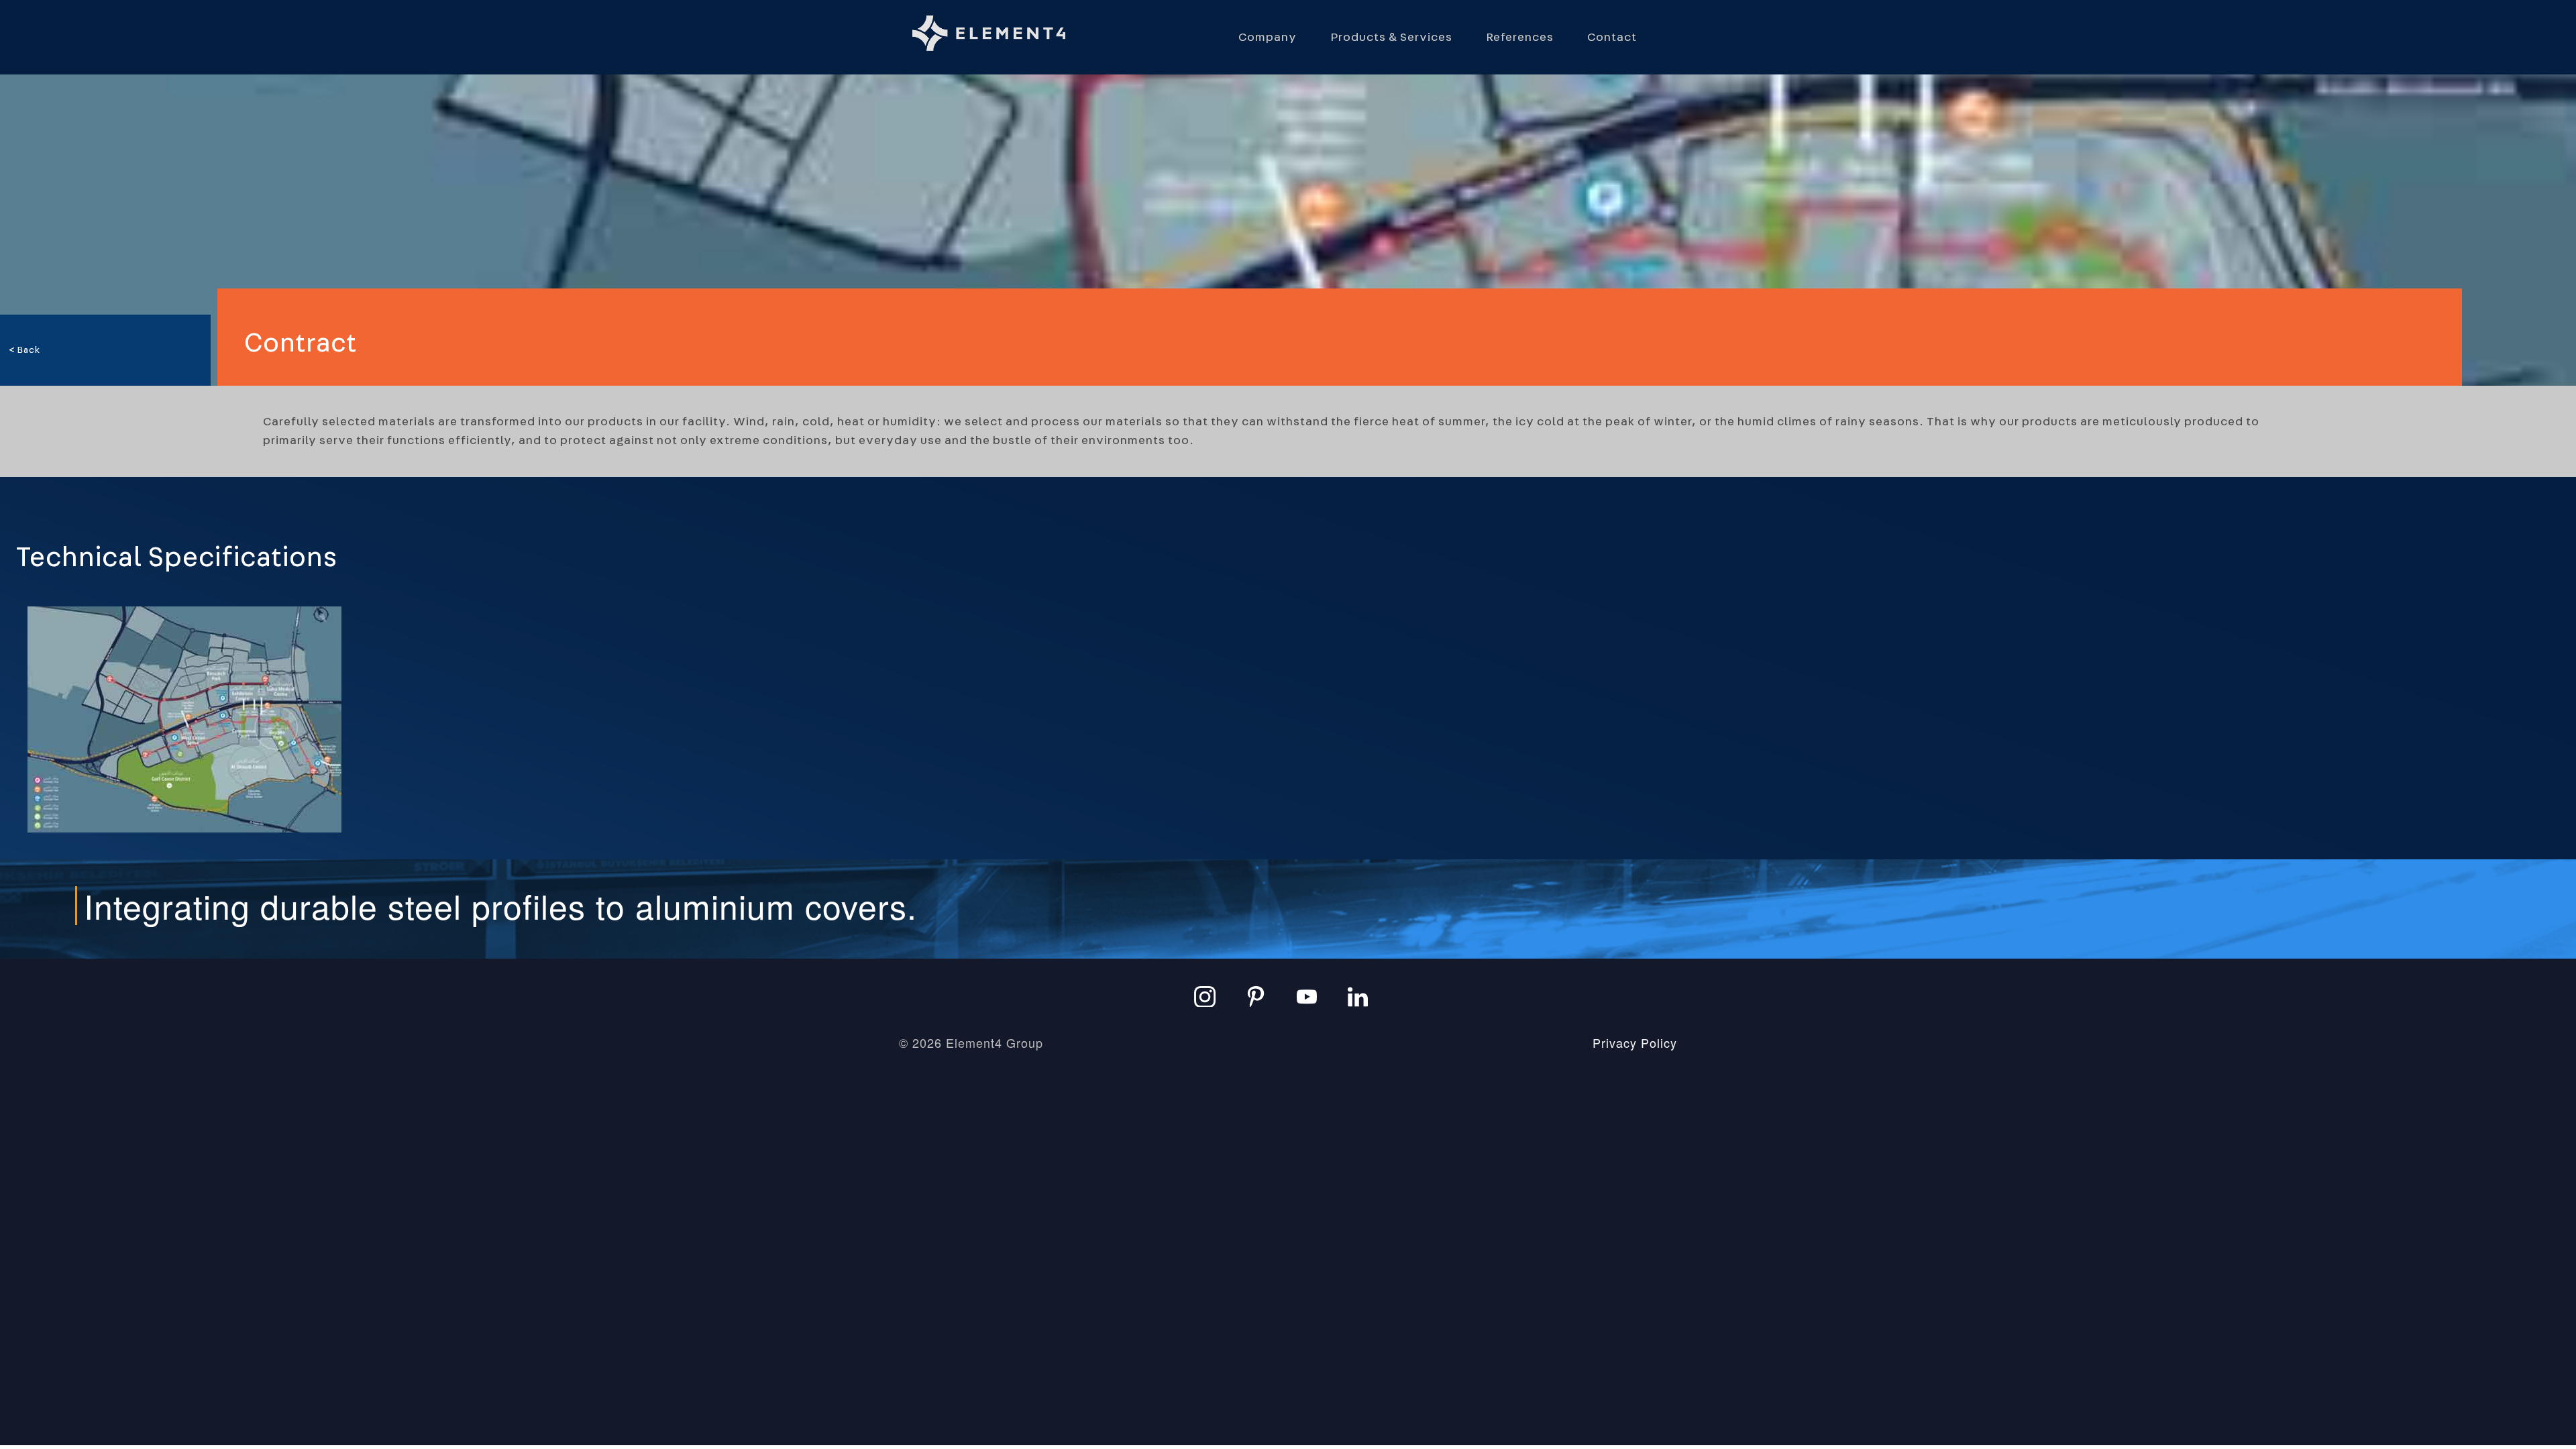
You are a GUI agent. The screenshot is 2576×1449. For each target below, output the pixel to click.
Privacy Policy (1635, 1042)
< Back (24, 350)
